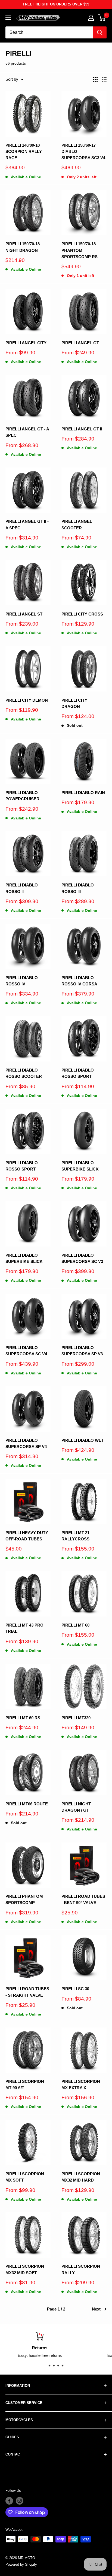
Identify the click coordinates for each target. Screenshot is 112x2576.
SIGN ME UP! (84, 1303)
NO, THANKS (84, 1312)
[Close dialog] (108, 1266)
